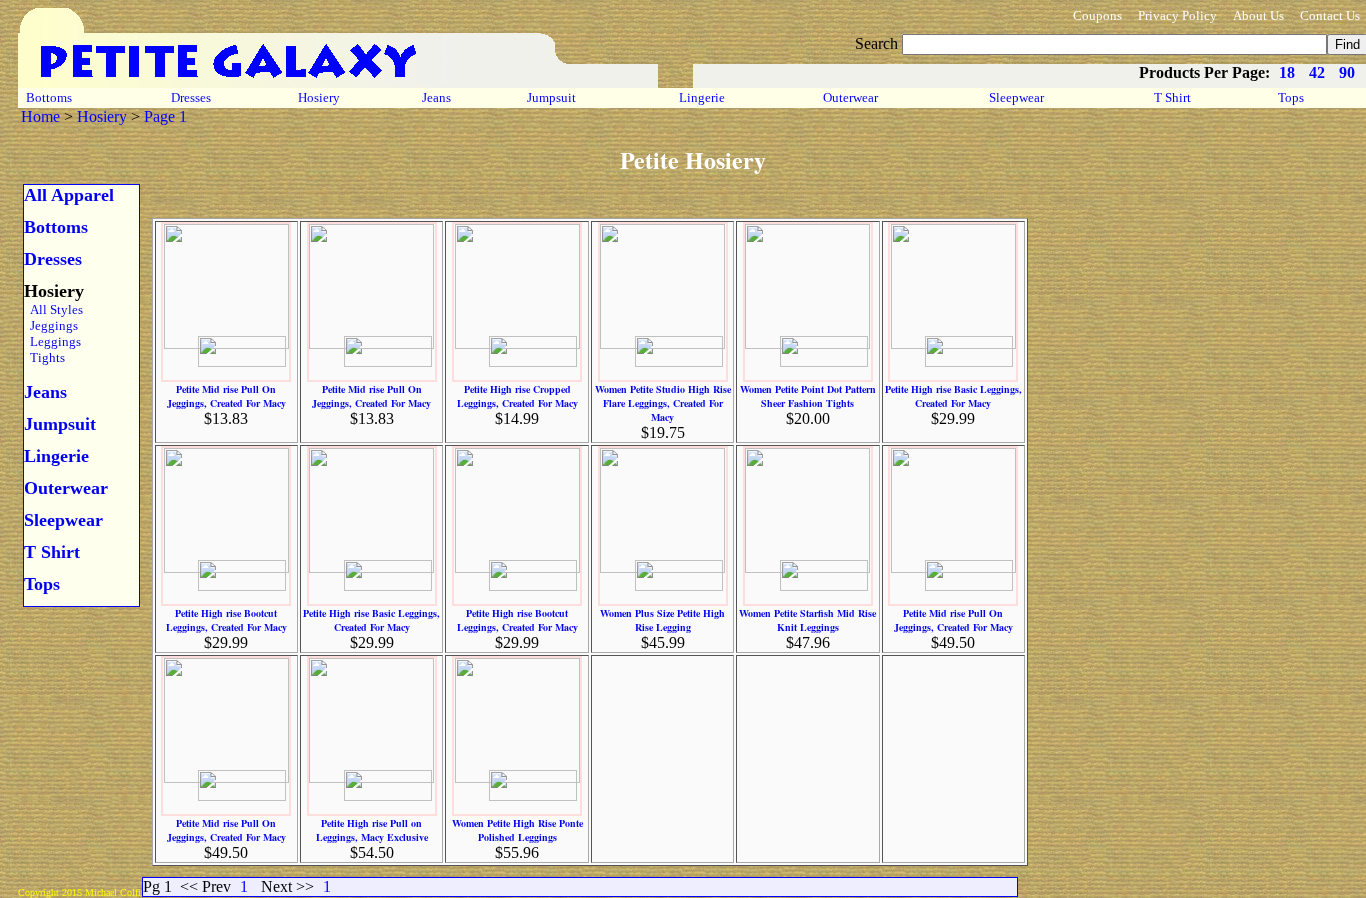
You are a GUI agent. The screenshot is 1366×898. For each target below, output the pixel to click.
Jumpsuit (551, 97)
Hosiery (319, 97)
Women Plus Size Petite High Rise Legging (662, 620)
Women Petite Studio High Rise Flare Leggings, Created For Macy (663, 403)
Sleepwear (1016, 97)
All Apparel (69, 195)
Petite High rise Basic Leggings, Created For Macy (953, 396)
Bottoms (49, 97)
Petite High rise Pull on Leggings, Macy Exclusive (372, 830)
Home (40, 116)
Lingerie (702, 97)
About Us (1258, 15)
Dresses (191, 97)
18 (1287, 72)
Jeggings (51, 325)
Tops (1291, 97)
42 (1317, 72)
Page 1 (165, 116)
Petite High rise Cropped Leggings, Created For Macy (517, 396)
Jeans (436, 97)
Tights (44, 357)
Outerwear (850, 97)
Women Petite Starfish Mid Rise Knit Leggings (807, 620)
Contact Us (1330, 15)
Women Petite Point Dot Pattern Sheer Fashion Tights (808, 396)
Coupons (1097, 15)
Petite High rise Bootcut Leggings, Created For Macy (226, 620)
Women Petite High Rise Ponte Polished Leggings (517, 830)
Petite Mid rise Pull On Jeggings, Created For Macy (226, 396)
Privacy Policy (1177, 15)
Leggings (52, 341)
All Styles (53, 309)
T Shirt (1172, 97)
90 (1347, 72)
